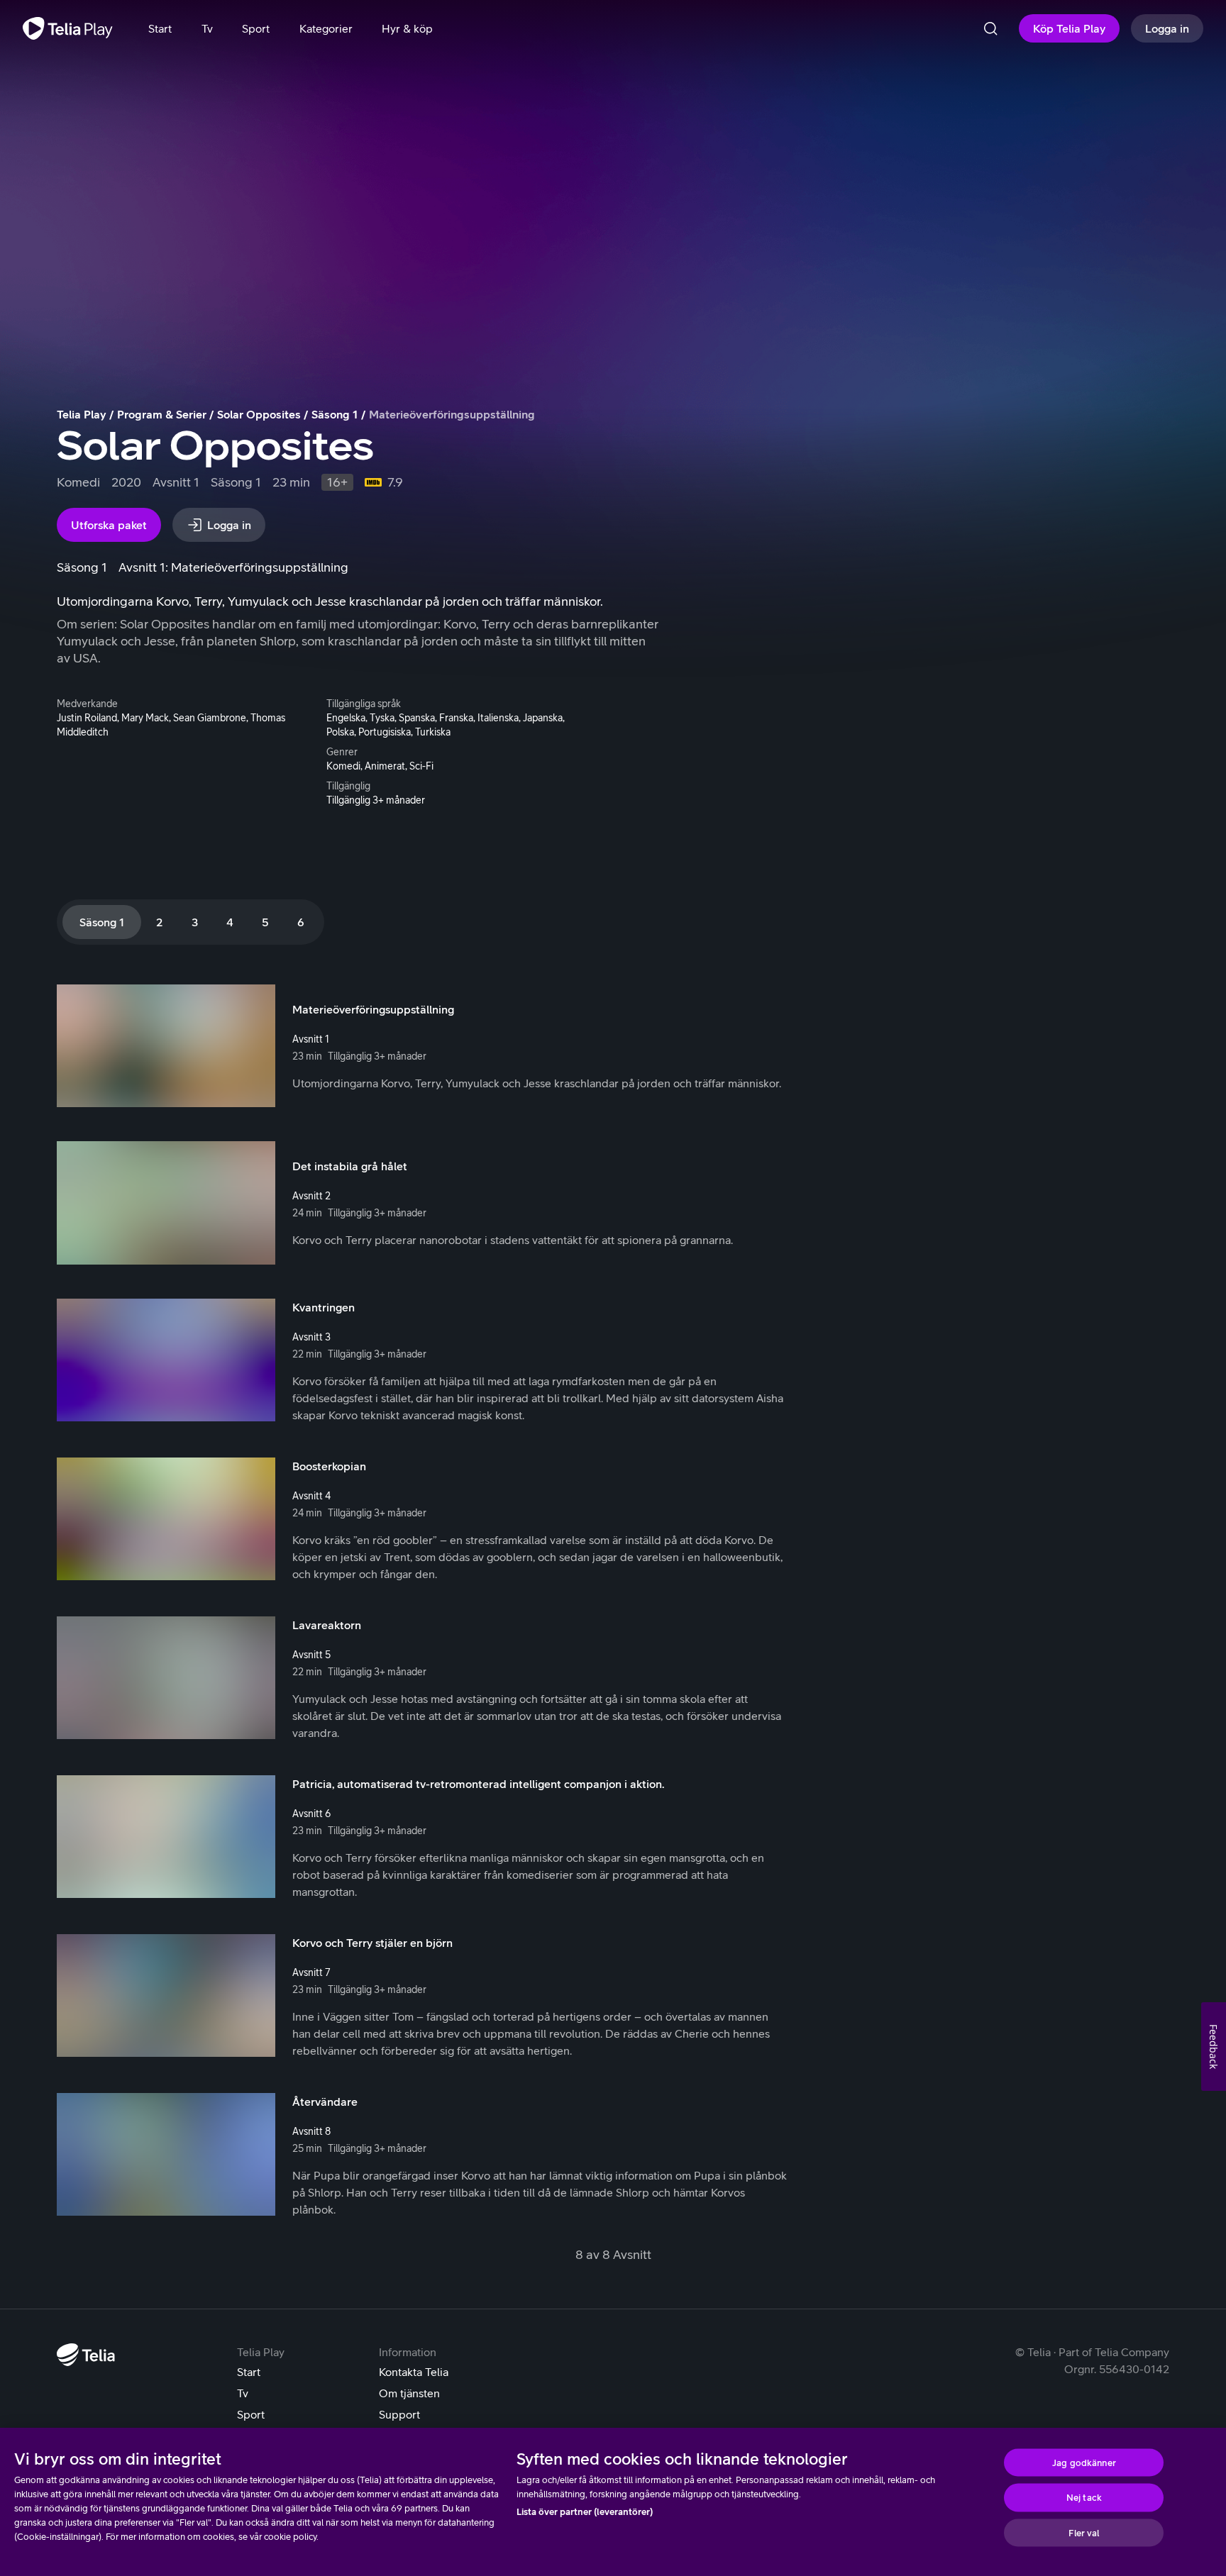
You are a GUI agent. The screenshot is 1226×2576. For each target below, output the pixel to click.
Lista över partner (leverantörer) (585, 2512)
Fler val (1084, 2532)
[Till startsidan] (68, 28)
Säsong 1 (335, 414)
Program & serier (162, 414)
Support (399, 2414)
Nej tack (1084, 2498)
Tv (243, 2393)
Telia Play (82, 414)
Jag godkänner (1084, 2462)
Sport (251, 2414)
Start (249, 2372)
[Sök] (990, 28)
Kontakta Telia (414, 2372)
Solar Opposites (259, 414)
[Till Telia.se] (86, 2355)
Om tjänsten (409, 2393)
